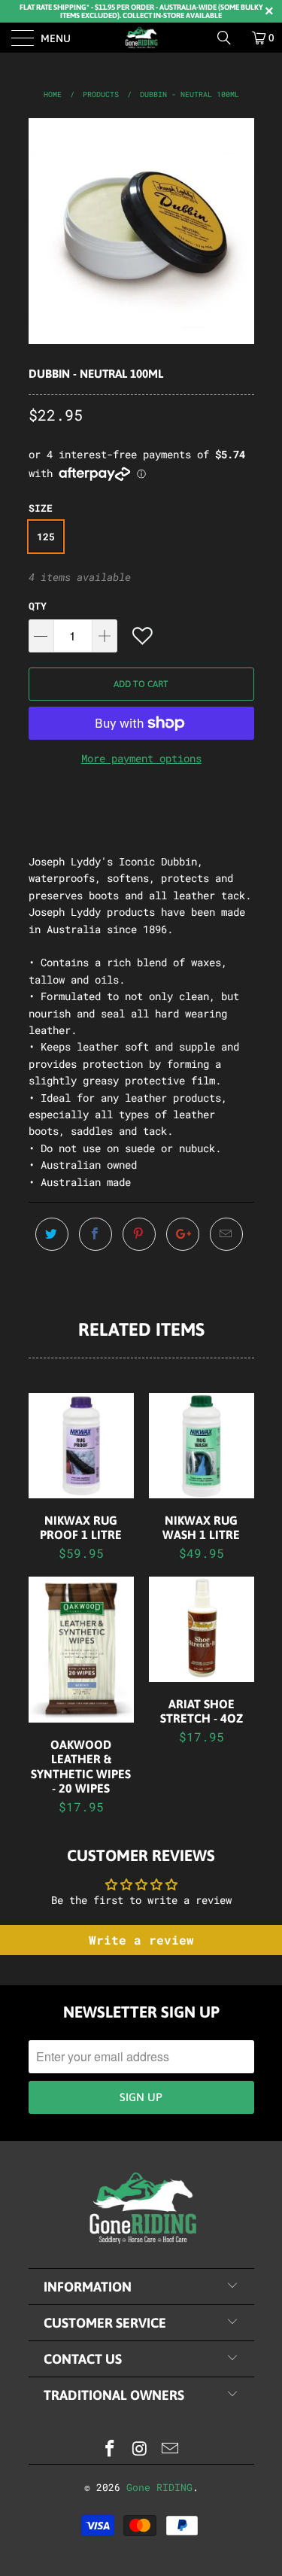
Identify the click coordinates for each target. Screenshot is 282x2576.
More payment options (141, 758)
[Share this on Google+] (183, 1234)
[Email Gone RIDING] (170, 2449)
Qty (38, 606)
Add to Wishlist (144, 636)
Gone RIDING (159, 2487)
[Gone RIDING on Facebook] (111, 2449)
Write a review (141, 1940)
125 (46, 537)
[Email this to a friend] (226, 1234)
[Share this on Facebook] (96, 1234)
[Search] (229, 38)
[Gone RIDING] (141, 38)
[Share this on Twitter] (52, 1234)
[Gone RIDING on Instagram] (141, 2449)
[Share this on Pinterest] (139, 1234)
